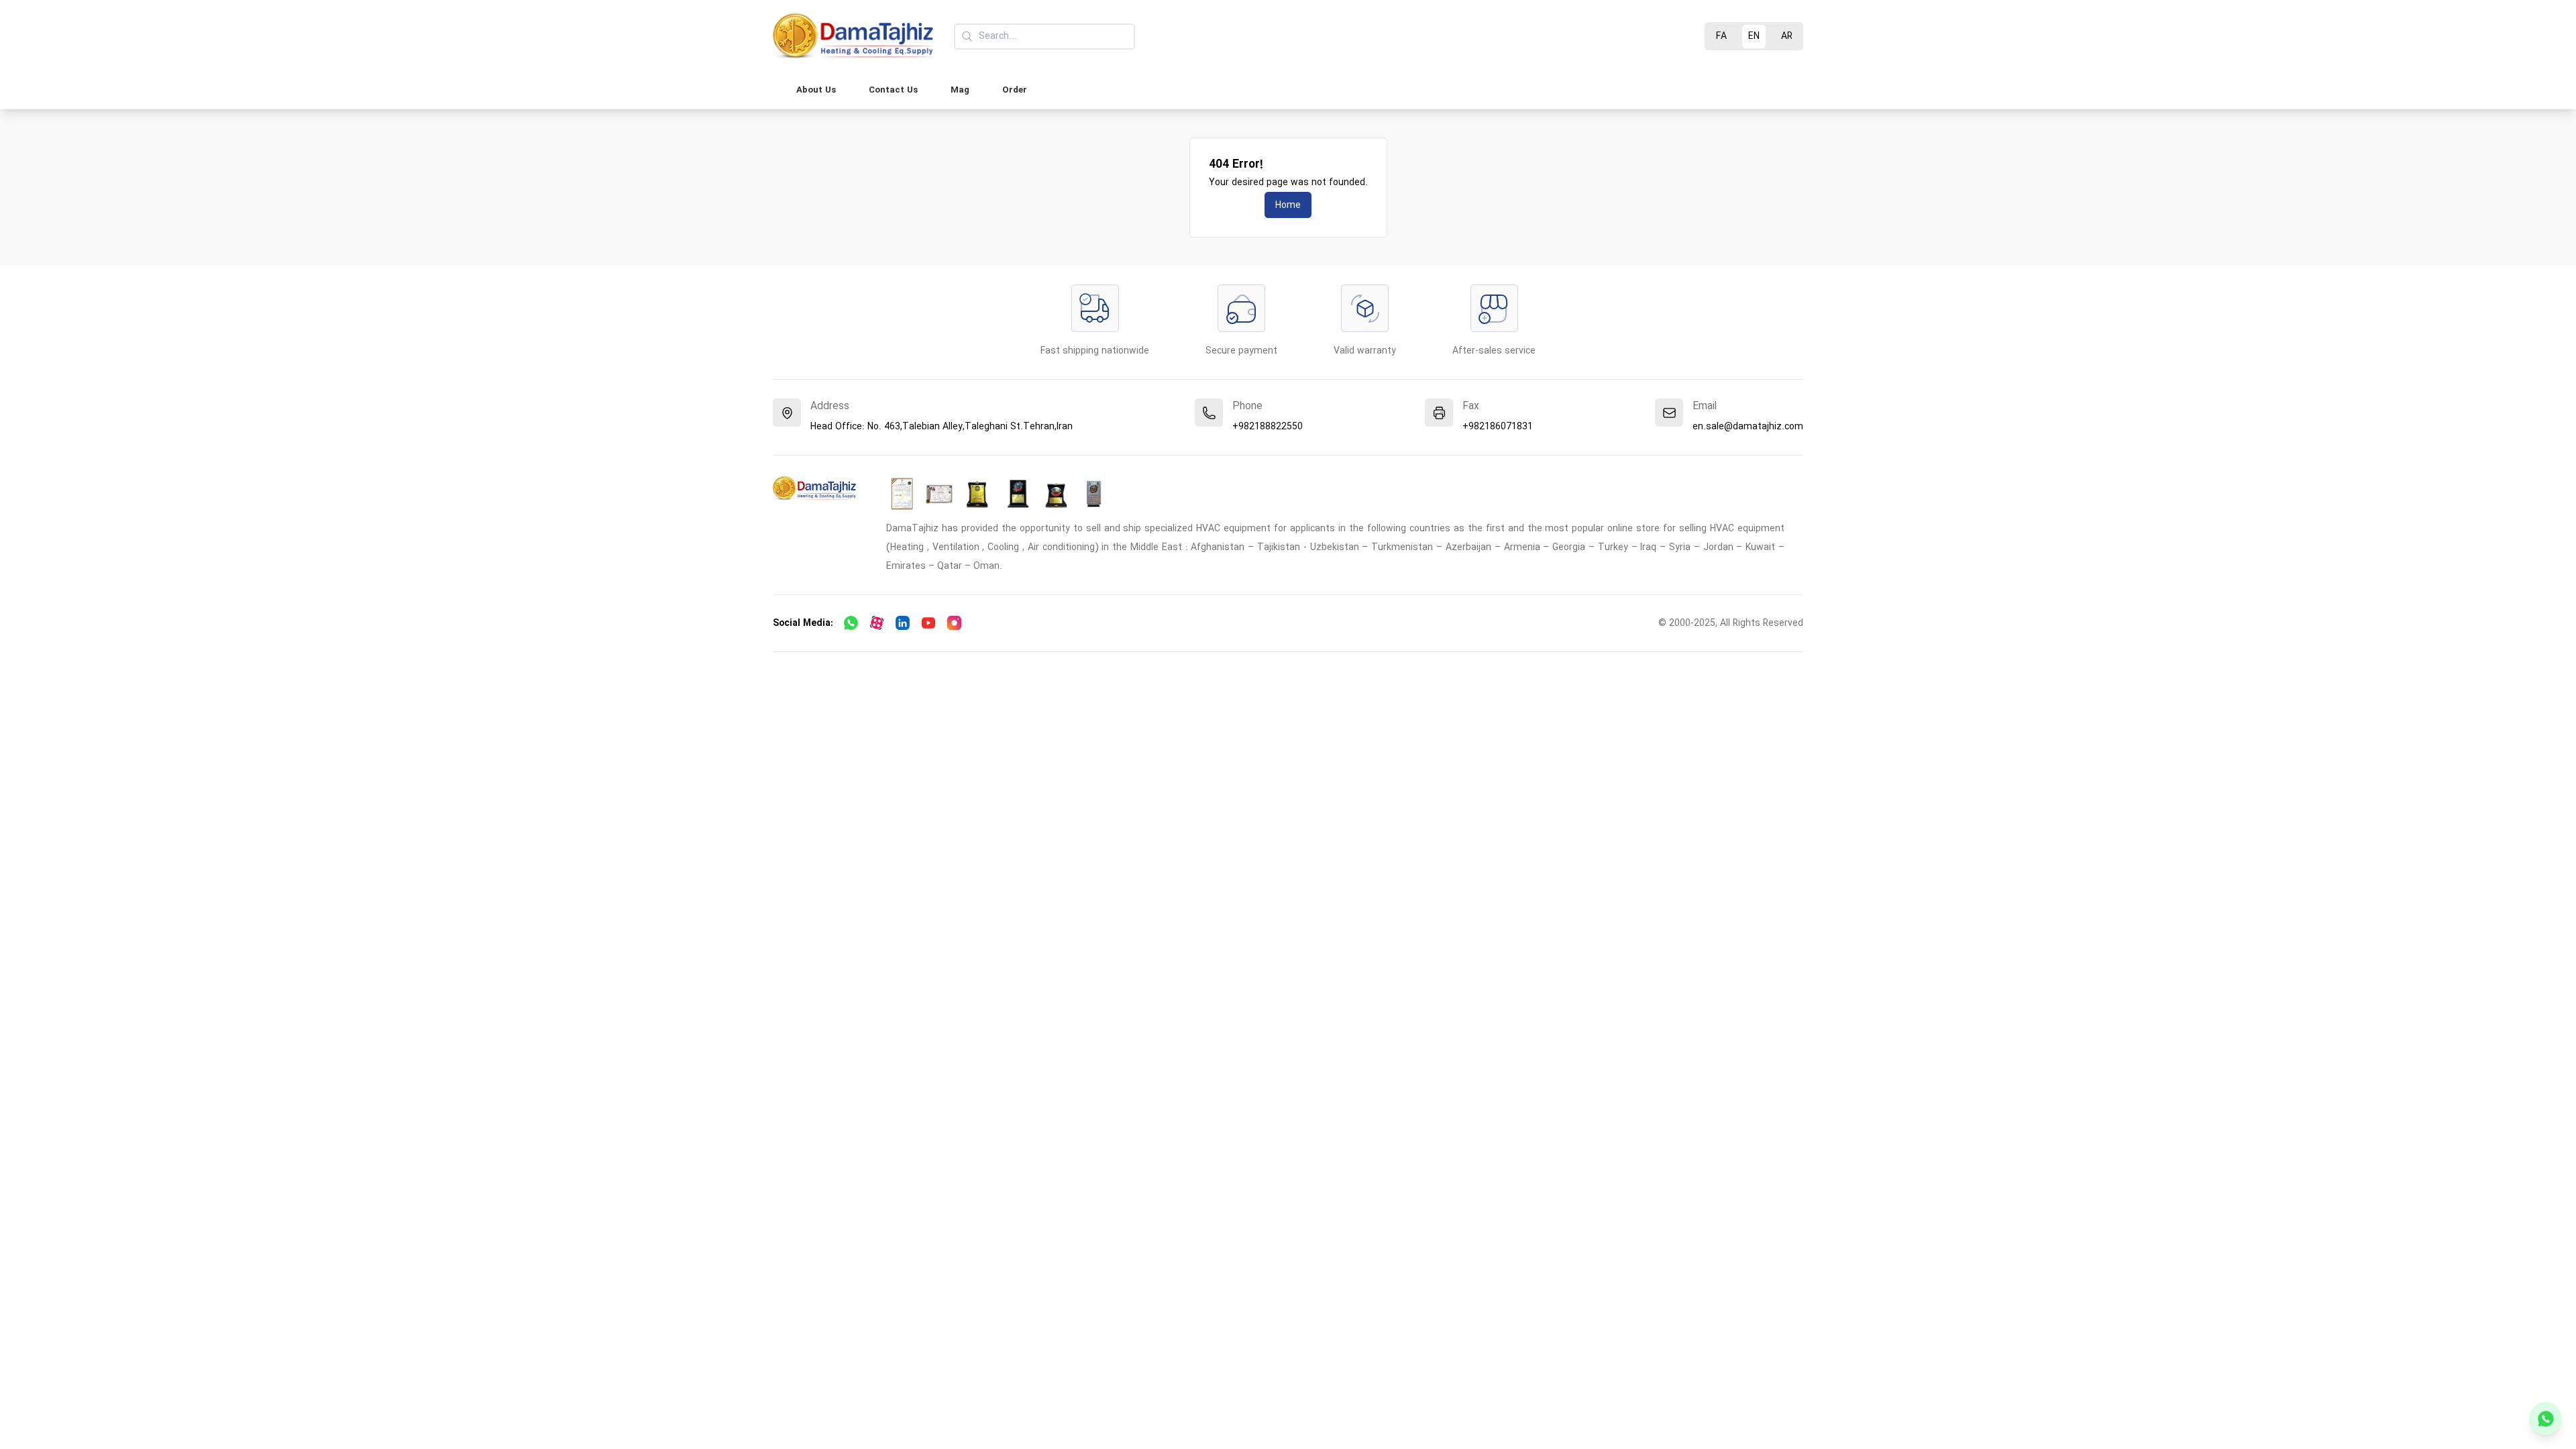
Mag (960, 90)
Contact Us (893, 90)
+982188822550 (1268, 427)
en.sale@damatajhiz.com (1748, 427)
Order (1015, 90)
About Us (816, 90)
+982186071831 (1498, 427)
